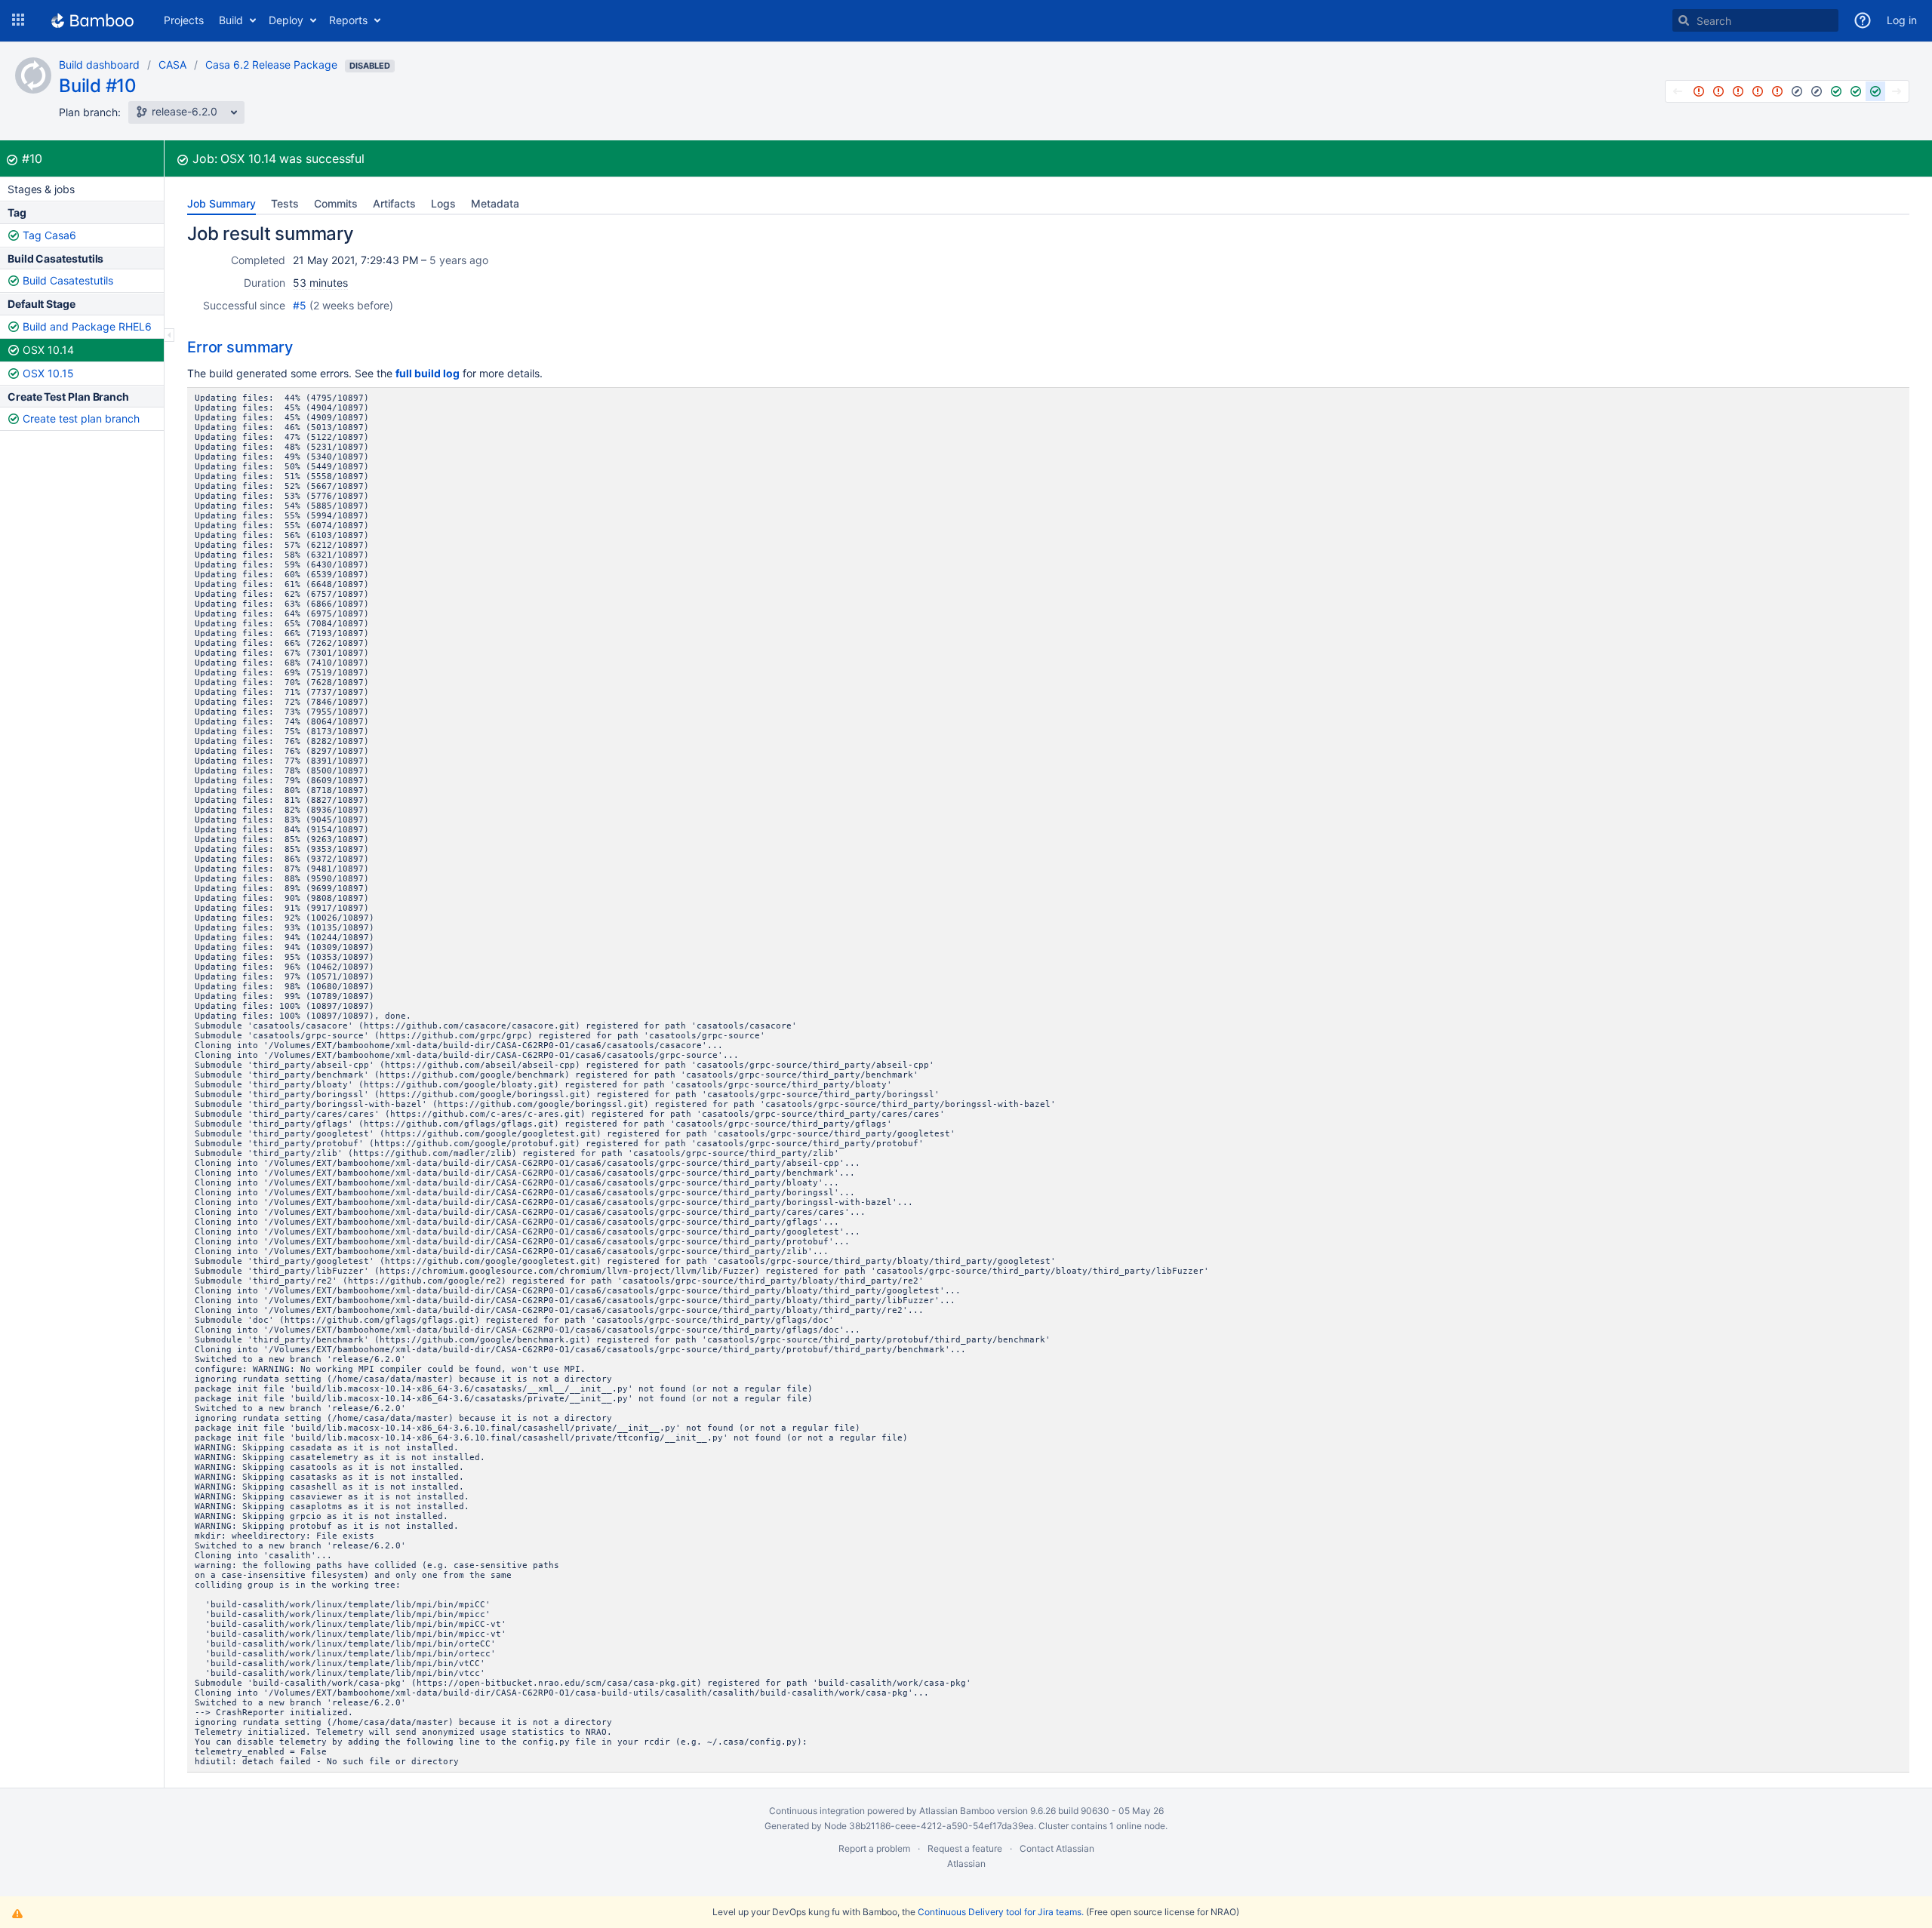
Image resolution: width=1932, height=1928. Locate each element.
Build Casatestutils (68, 280)
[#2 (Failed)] (1718, 91)
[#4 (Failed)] (1758, 91)
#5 (300, 305)
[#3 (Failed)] (1738, 91)
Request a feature (965, 1848)
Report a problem (874, 1848)
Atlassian (966, 1863)
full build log (428, 373)
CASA (172, 65)
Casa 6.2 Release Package (271, 65)
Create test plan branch (81, 418)
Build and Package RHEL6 (87, 326)
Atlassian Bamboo (957, 1811)
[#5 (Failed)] (1777, 91)
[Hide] (169, 335)
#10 (32, 158)
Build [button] (231, 20)
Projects (184, 20)
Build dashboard (99, 65)
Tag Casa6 (49, 235)
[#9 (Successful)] (1856, 91)
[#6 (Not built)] (1797, 91)
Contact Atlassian (1057, 1848)
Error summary (240, 347)
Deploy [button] (286, 20)
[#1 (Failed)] (1699, 91)
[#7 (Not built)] (1817, 91)
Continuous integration (817, 1811)
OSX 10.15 (48, 373)
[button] (18, 20)
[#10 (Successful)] (1875, 91)
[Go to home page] (92, 20)
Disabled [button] (370, 66)
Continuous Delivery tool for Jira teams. (1001, 1912)
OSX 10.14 (48, 350)
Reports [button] (348, 20)
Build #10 (98, 86)
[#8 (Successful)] (1836, 91)
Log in (1902, 20)
